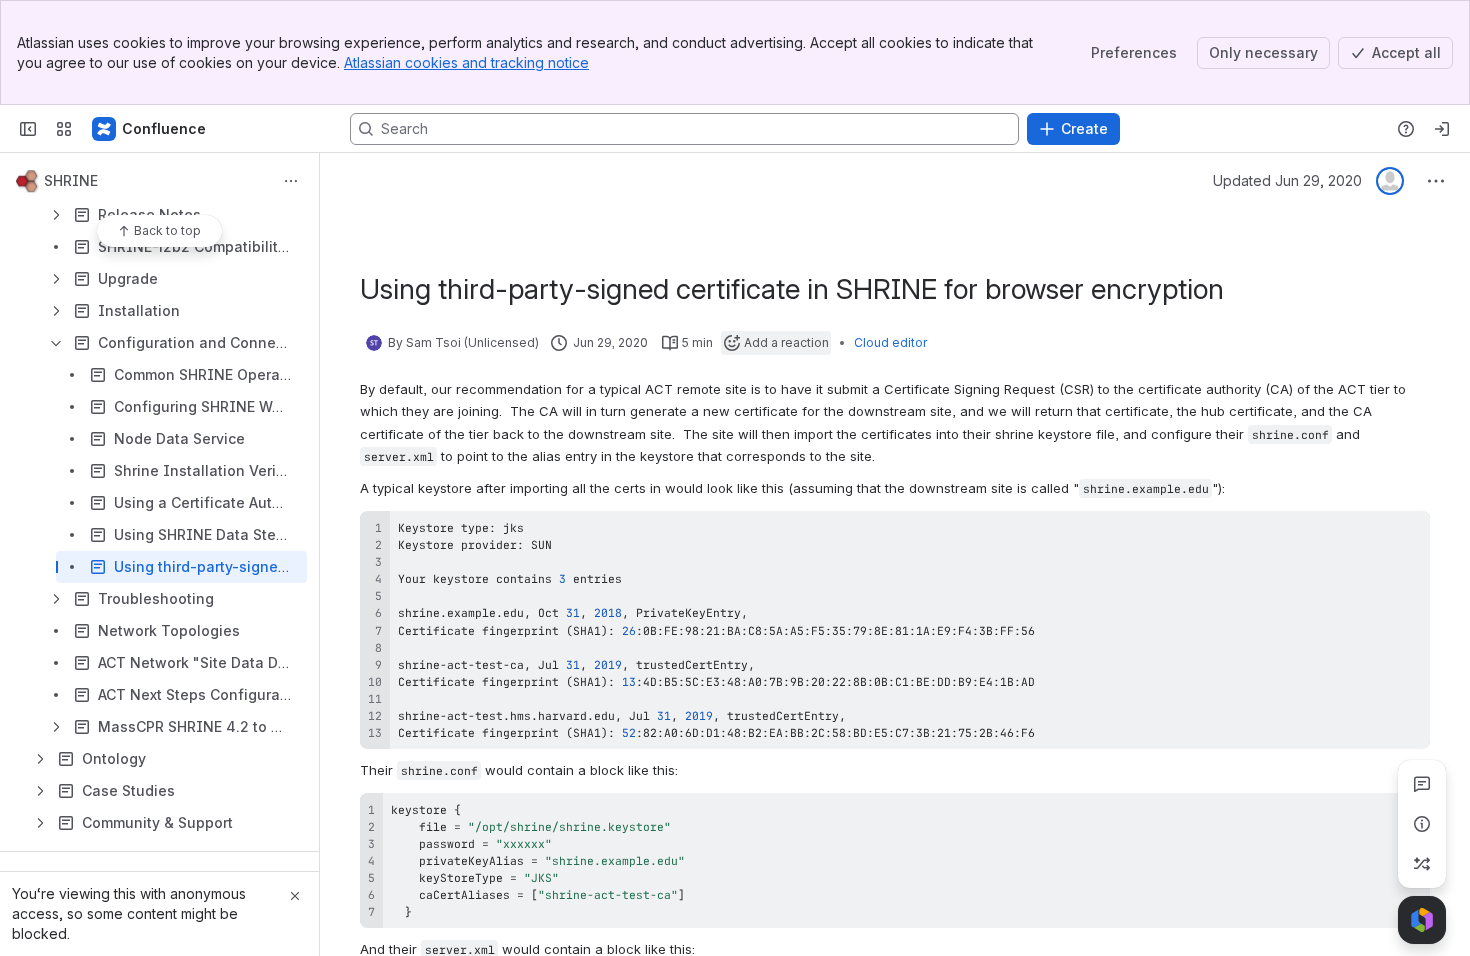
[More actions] (291, 181)
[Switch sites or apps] (64, 129)
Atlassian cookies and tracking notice (466, 62)
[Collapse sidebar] (28, 129)
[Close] (295, 896)
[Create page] (1422, 864)
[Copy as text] (1406, 533)
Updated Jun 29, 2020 (1287, 180)
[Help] (1406, 129)
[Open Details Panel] (1422, 824)
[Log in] (1442, 129)
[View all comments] (1422, 784)
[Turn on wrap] (1370, 533)
